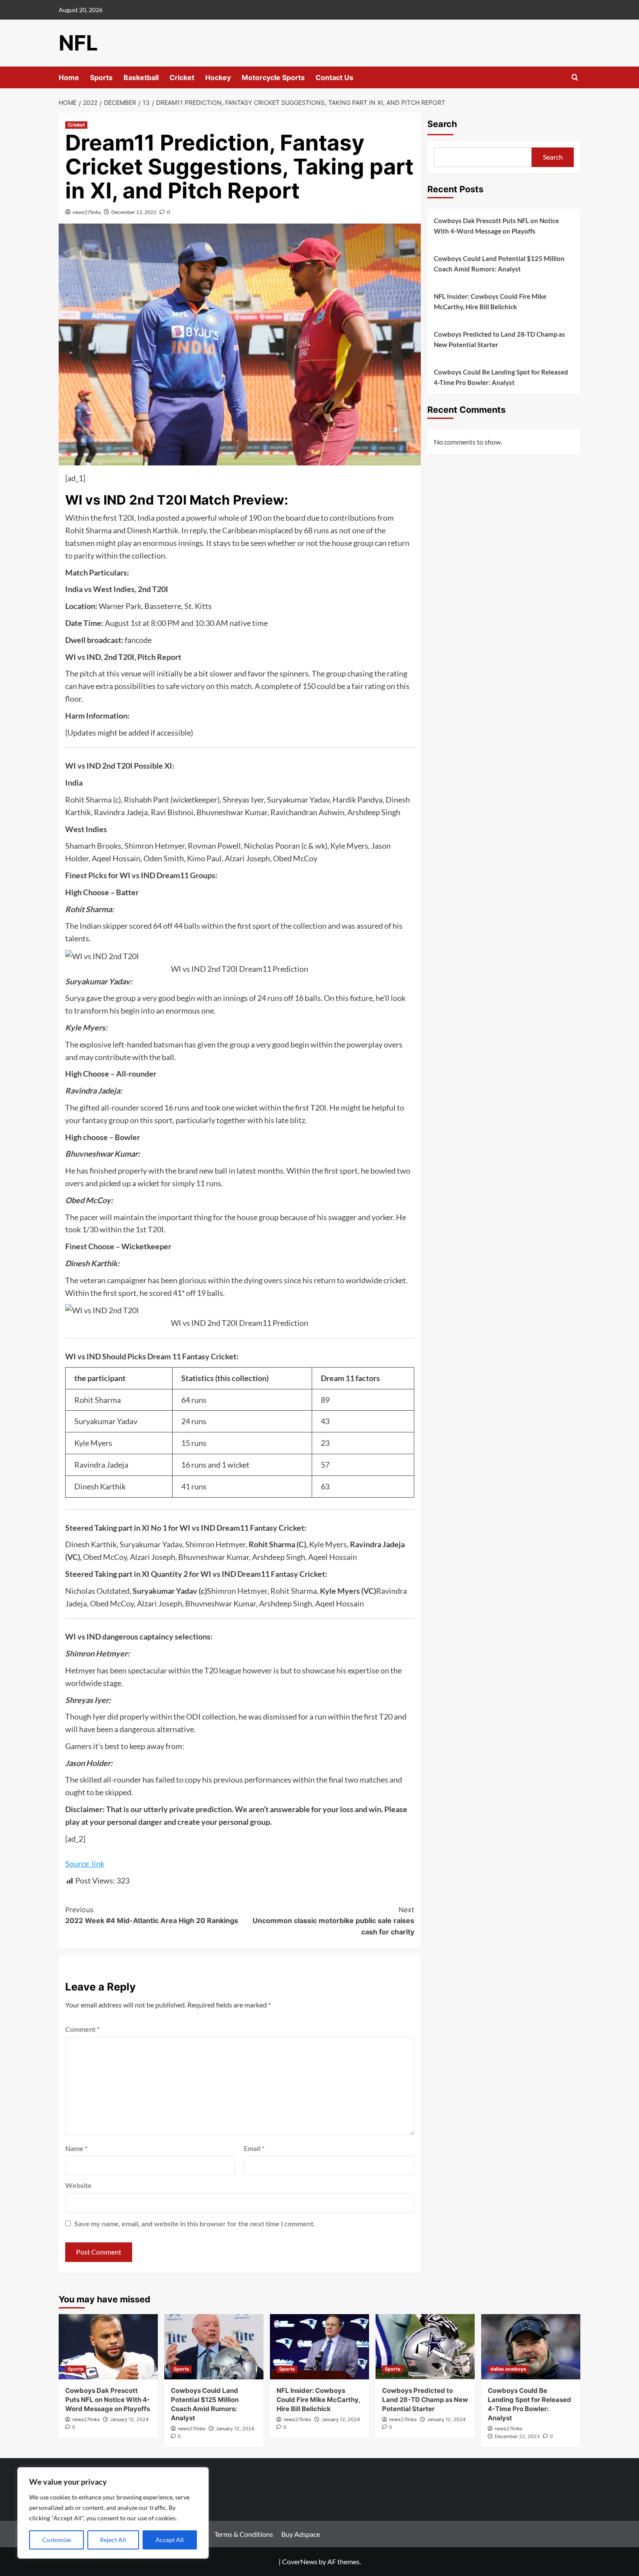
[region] (113, 2513)
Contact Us (334, 77)
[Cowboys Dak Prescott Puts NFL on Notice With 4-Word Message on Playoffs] (108, 2347)
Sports (101, 77)
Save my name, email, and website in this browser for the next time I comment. (195, 2223)
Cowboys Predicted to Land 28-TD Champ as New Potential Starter (499, 339)
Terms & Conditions (244, 2534)
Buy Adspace (301, 2534)
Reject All (113, 2540)
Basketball (141, 77)
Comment (82, 2029)
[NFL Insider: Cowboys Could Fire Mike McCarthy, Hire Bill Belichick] (319, 2347)
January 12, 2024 (129, 2419)
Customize (57, 2540)
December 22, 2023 (517, 2436)
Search (442, 124)
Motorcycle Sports (273, 77)
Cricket (182, 77)
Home (69, 77)
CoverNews (300, 2561)
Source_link (85, 1863)
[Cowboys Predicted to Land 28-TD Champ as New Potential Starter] (425, 2347)
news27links (87, 212)
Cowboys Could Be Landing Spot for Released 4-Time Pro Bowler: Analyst (501, 377)
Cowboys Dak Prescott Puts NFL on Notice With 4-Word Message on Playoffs (496, 226)
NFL (78, 43)
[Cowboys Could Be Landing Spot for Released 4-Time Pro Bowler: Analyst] (531, 2347)
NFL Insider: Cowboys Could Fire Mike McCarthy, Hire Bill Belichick (490, 301)
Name (76, 2148)
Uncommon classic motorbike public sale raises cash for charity (333, 1921)
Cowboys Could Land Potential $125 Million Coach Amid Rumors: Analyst (499, 264)
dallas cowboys (508, 2369)
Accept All (170, 2540)
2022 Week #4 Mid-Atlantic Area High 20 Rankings (152, 1915)
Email (254, 2148)
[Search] (575, 78)
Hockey (218, 77)
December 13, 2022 (134, 212)
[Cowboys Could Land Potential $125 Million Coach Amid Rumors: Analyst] (214, 2347)
